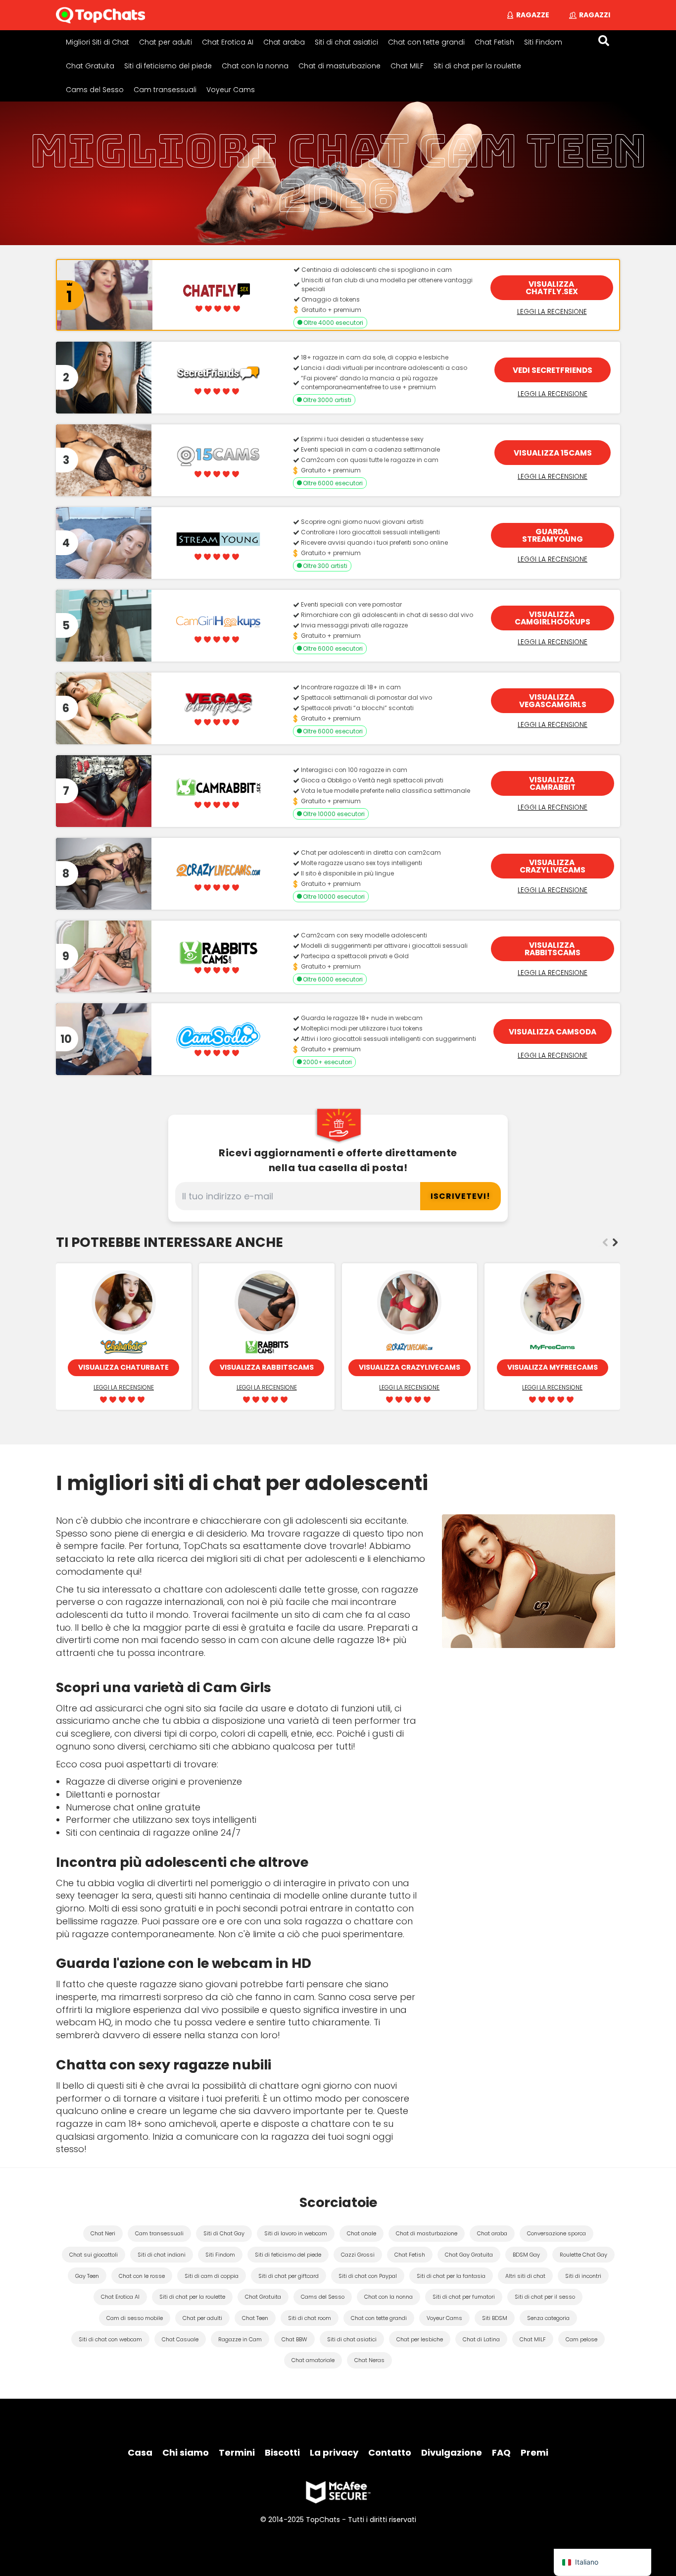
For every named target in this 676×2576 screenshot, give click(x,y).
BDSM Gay (526, 2255)
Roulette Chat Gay (583, 2255)
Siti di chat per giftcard (289, 2276)
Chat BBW (294, 2339)
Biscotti (282, 2452)
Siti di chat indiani (162, 2255)
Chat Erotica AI (228, 42)
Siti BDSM (495, 2318)
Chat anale (362, 2233)
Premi (534, 2452)
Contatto (390, 2452)
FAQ (501, 2452)
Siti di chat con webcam (110, 2339)
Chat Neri (103, 2233)
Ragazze (533, 15)
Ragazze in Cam (240, 2339)
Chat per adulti (166, 42)
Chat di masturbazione (339, 66)
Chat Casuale (180, 2339)
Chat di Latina (481, 2339)
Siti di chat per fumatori (464, 2297)
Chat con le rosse (142, 2276)
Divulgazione (452, 2452)
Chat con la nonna (255, 66)
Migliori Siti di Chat (97, 42)
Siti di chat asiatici (346, 42)
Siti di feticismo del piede (168, 66)
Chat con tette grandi (426, 42)
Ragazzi (595, 15)
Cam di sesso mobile (135, 2318)
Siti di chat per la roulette (477, 66)
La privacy (334, 2452)
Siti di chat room (310, 2318)
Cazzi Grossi (358, 2255)
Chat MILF (407, 66)
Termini (237, 2452)
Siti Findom (543, 42)
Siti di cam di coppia (212, 2276)
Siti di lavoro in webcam (296, 2233)
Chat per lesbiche (420, 2339)
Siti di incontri (583, 2276)
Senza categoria (548, 2318)
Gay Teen (87, 2276)
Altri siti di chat (525, 2276)
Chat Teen (255, 2318)
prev (605, 1242)
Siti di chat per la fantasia (451, 2276)
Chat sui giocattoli (94, 2255)
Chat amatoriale (313, 2360)
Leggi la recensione (552, 311)
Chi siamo (186, 2452)
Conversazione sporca (556, 2233)
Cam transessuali (165, 90)
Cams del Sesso (95, 90)
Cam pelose (581, 2339)
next (615, 1242)
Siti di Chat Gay (224, 2233)
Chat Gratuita (90, 66)
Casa (140, 2452)
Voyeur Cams (231, 90)
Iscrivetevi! (460, 1196)
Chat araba (284, 42)
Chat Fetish (494, 42)
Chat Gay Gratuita (469, 2255)
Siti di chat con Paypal (368, 2276)
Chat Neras (369, 2360)
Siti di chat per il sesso (545, 2297)
